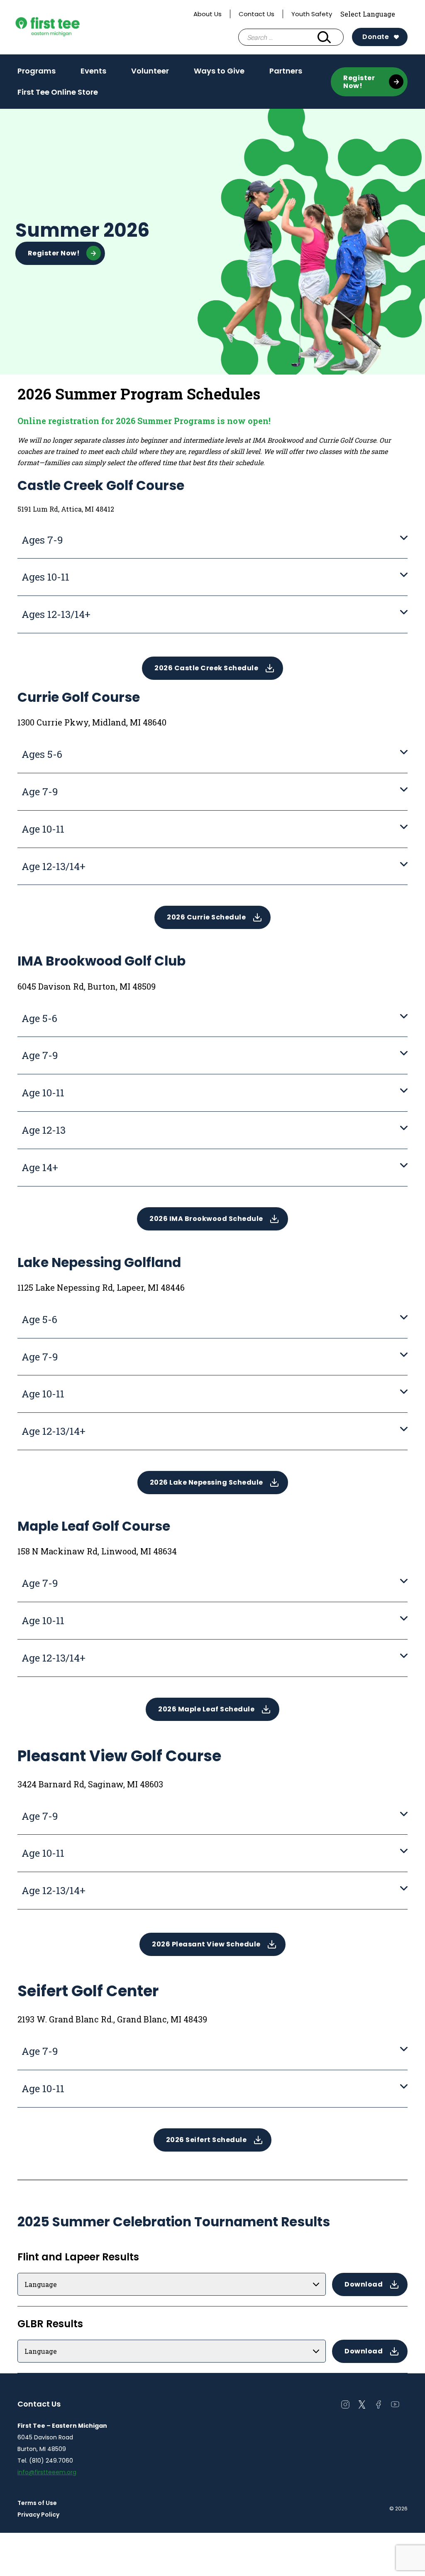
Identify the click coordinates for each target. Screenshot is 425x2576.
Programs (37, 74)
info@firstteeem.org (47, 2472)
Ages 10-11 (45, 577)
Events (93, 74)
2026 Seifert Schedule (206, 2140)
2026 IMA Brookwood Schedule (206, 1219)
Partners (286, 74)
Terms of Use (37, 2503)
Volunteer (150, 74)
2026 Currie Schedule (206, 917)
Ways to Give (219, 71)
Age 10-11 (43, 829)
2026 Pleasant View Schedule (206, 1944)
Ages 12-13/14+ (56, 614)
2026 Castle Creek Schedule (206, 668)
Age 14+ (40, 1167)
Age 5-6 (39, 1018)
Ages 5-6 (42, 754)
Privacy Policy (38, 2515)
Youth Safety (312, 14)
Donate (376, 37)
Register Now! (359, 82)
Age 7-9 (40, 792)
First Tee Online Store (58, 92)
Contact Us (256, 14)
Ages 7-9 (42, 540)
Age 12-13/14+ (54, 866)
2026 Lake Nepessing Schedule (206, 1482)
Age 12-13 (44, 1130)
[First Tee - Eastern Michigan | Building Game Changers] (63, 27)
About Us (208, 14)
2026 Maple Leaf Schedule (206, 1709)
